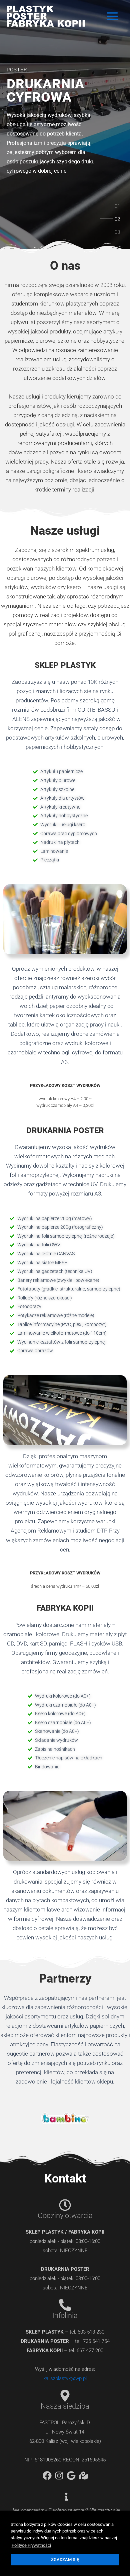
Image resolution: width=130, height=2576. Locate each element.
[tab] (118, 208)
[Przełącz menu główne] (113, 16)
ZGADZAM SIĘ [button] (65, 2560)
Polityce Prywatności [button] (31, 2545)
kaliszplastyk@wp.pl (65, 2378)
